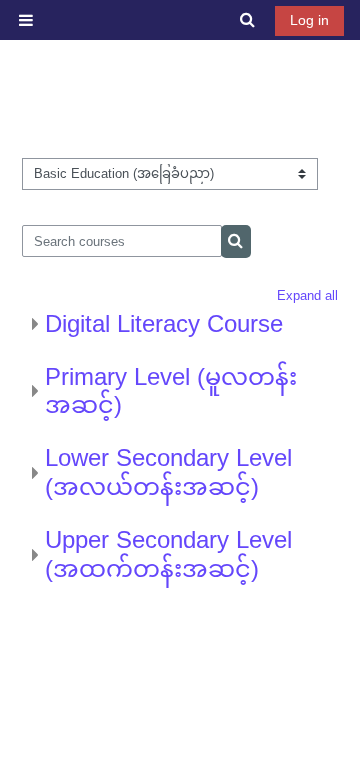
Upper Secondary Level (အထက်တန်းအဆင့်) (168, 554)
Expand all (307, 295)
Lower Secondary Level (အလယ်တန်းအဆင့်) (168, 472)
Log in (309, 20)
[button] (249, 19)
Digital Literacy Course (164, 323)
